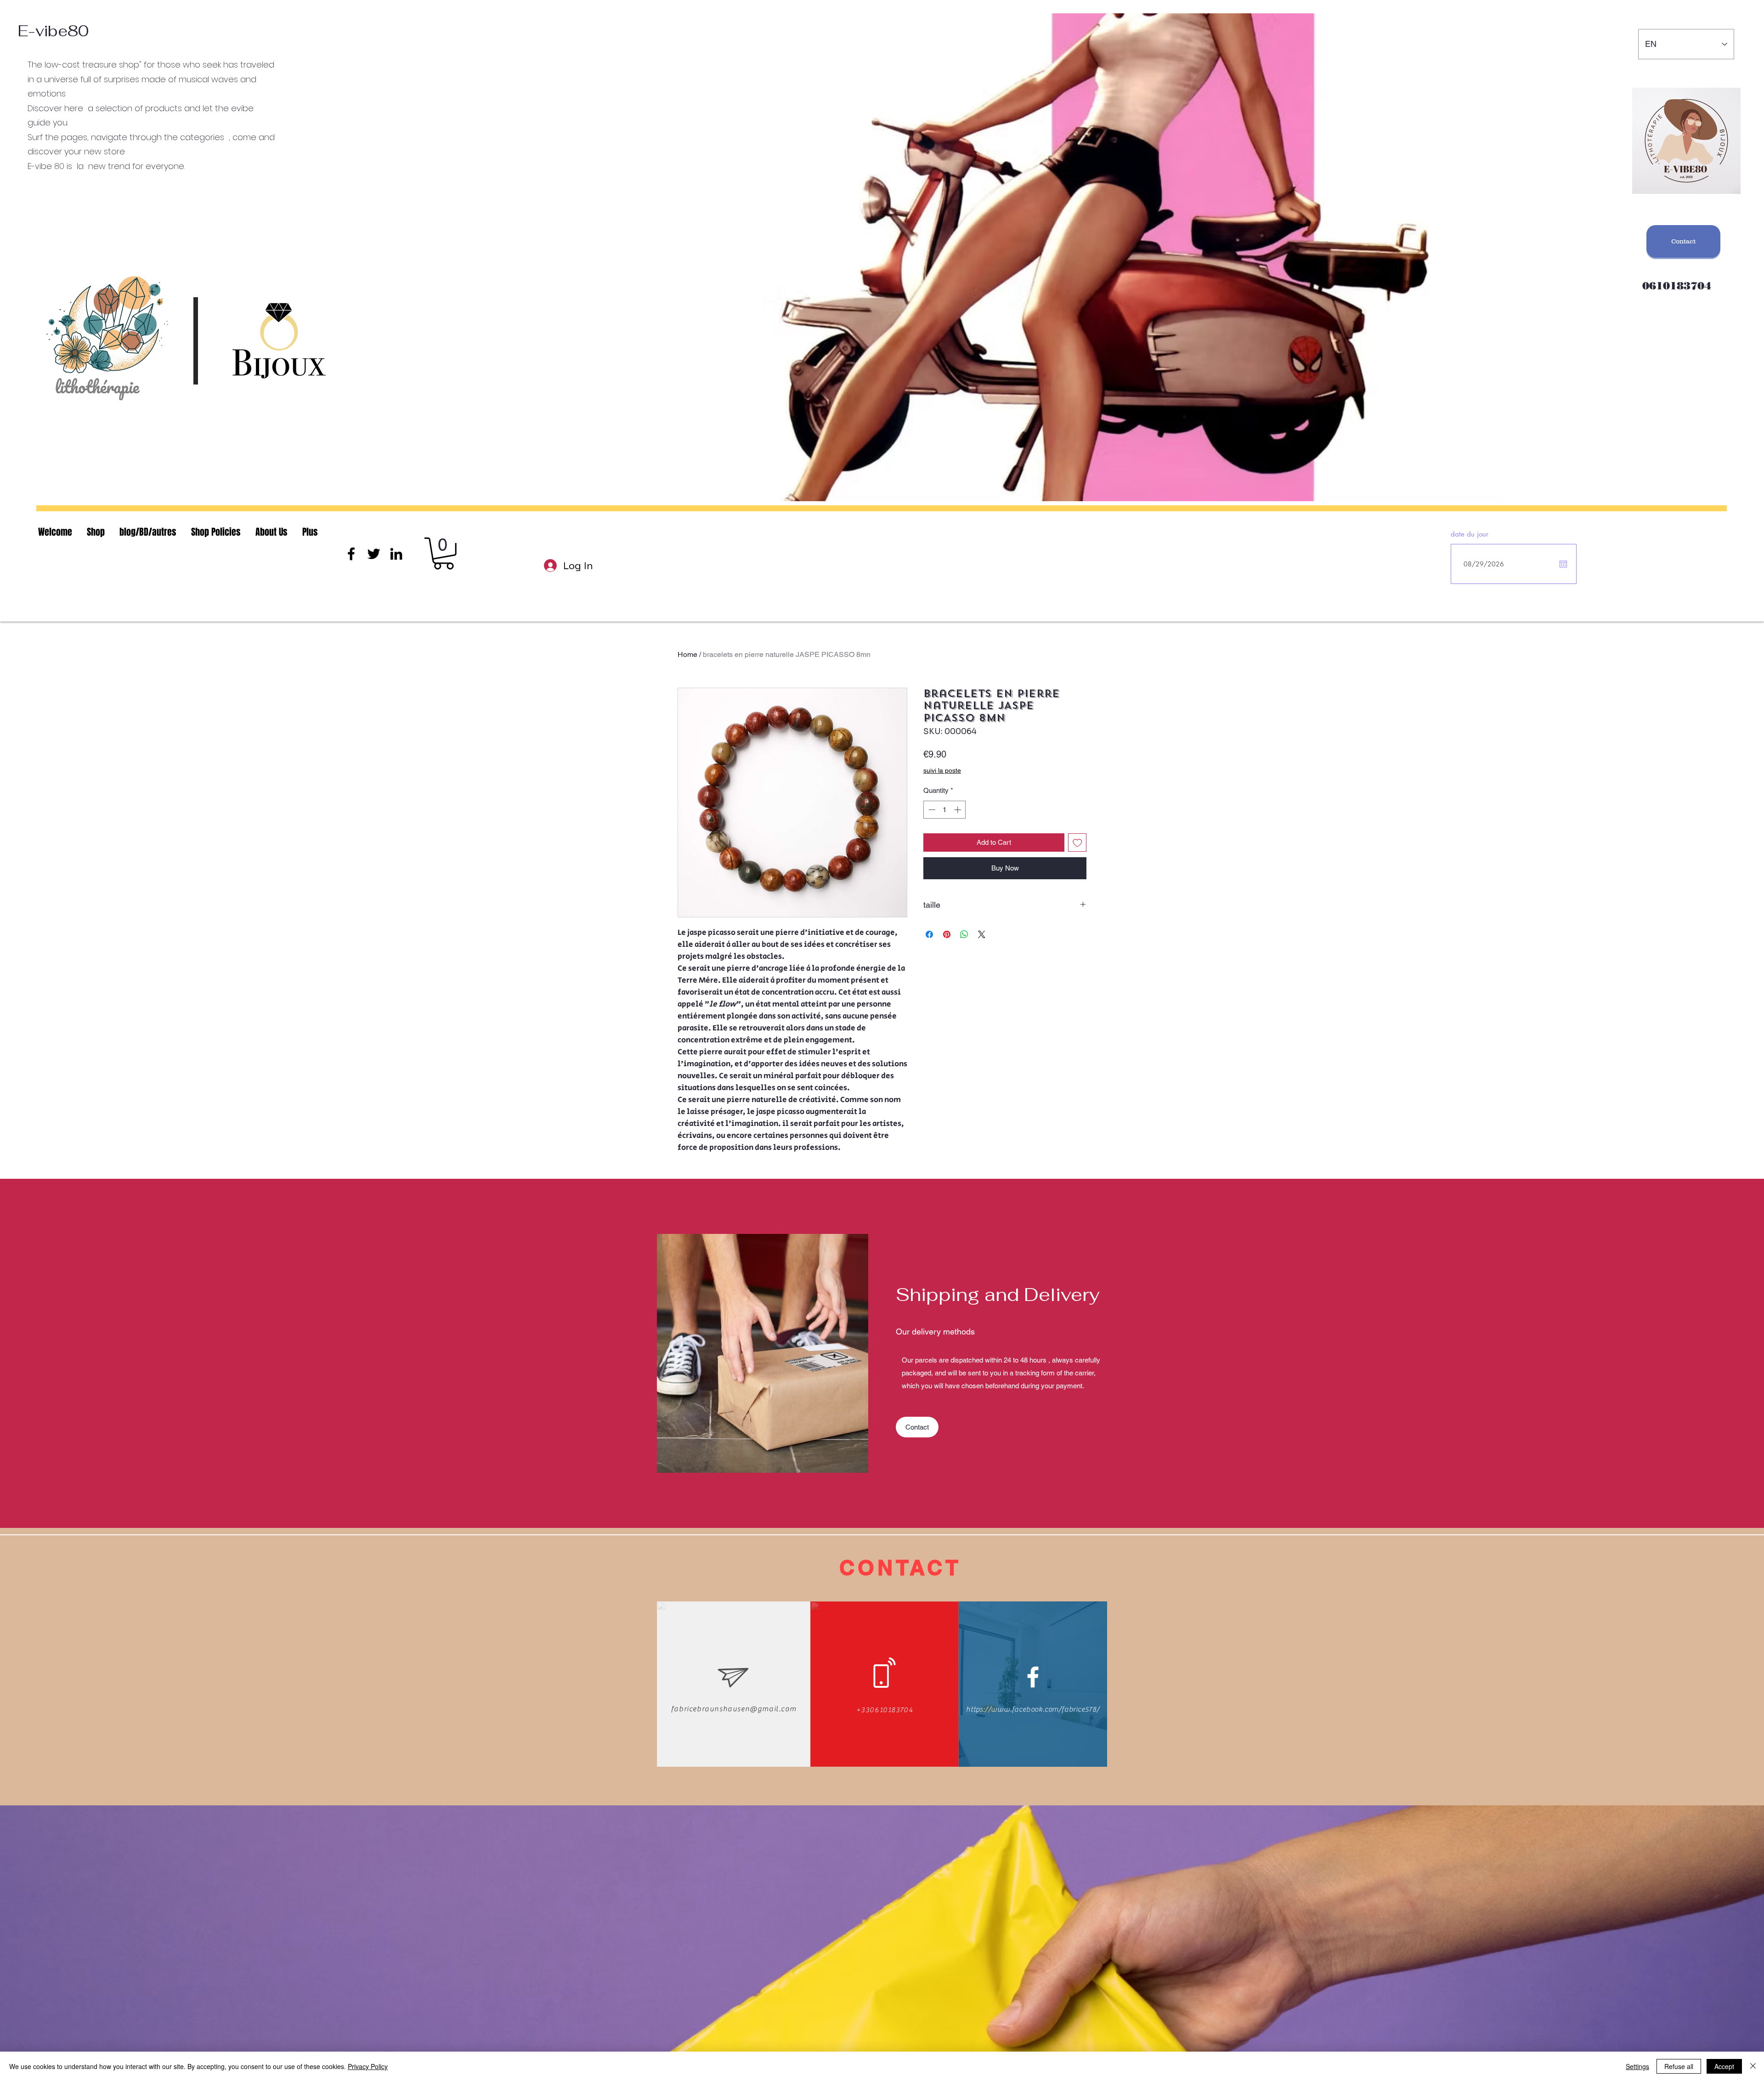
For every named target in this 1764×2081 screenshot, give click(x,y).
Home (687, 654)
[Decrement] (931, 810)
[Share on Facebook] (929, 934)
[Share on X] (982, 934)
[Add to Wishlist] (1077, 843)
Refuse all (1679, 2066)
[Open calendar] (1563, 564)
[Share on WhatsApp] (964, 934)
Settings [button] (1637, 2066)
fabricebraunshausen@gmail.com (734, 1709)
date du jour (1470, 534)
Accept (1724, 2066)
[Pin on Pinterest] (947, 934)
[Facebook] (351, 554)
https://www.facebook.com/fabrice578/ (1033, 1709)
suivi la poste (942, 770)
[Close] (1753, 2066)
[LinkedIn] (396, 554)
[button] (444, 554)
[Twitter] (374, 554)
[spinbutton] (945, 810)
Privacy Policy (368, 2066)
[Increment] (958, 810)
